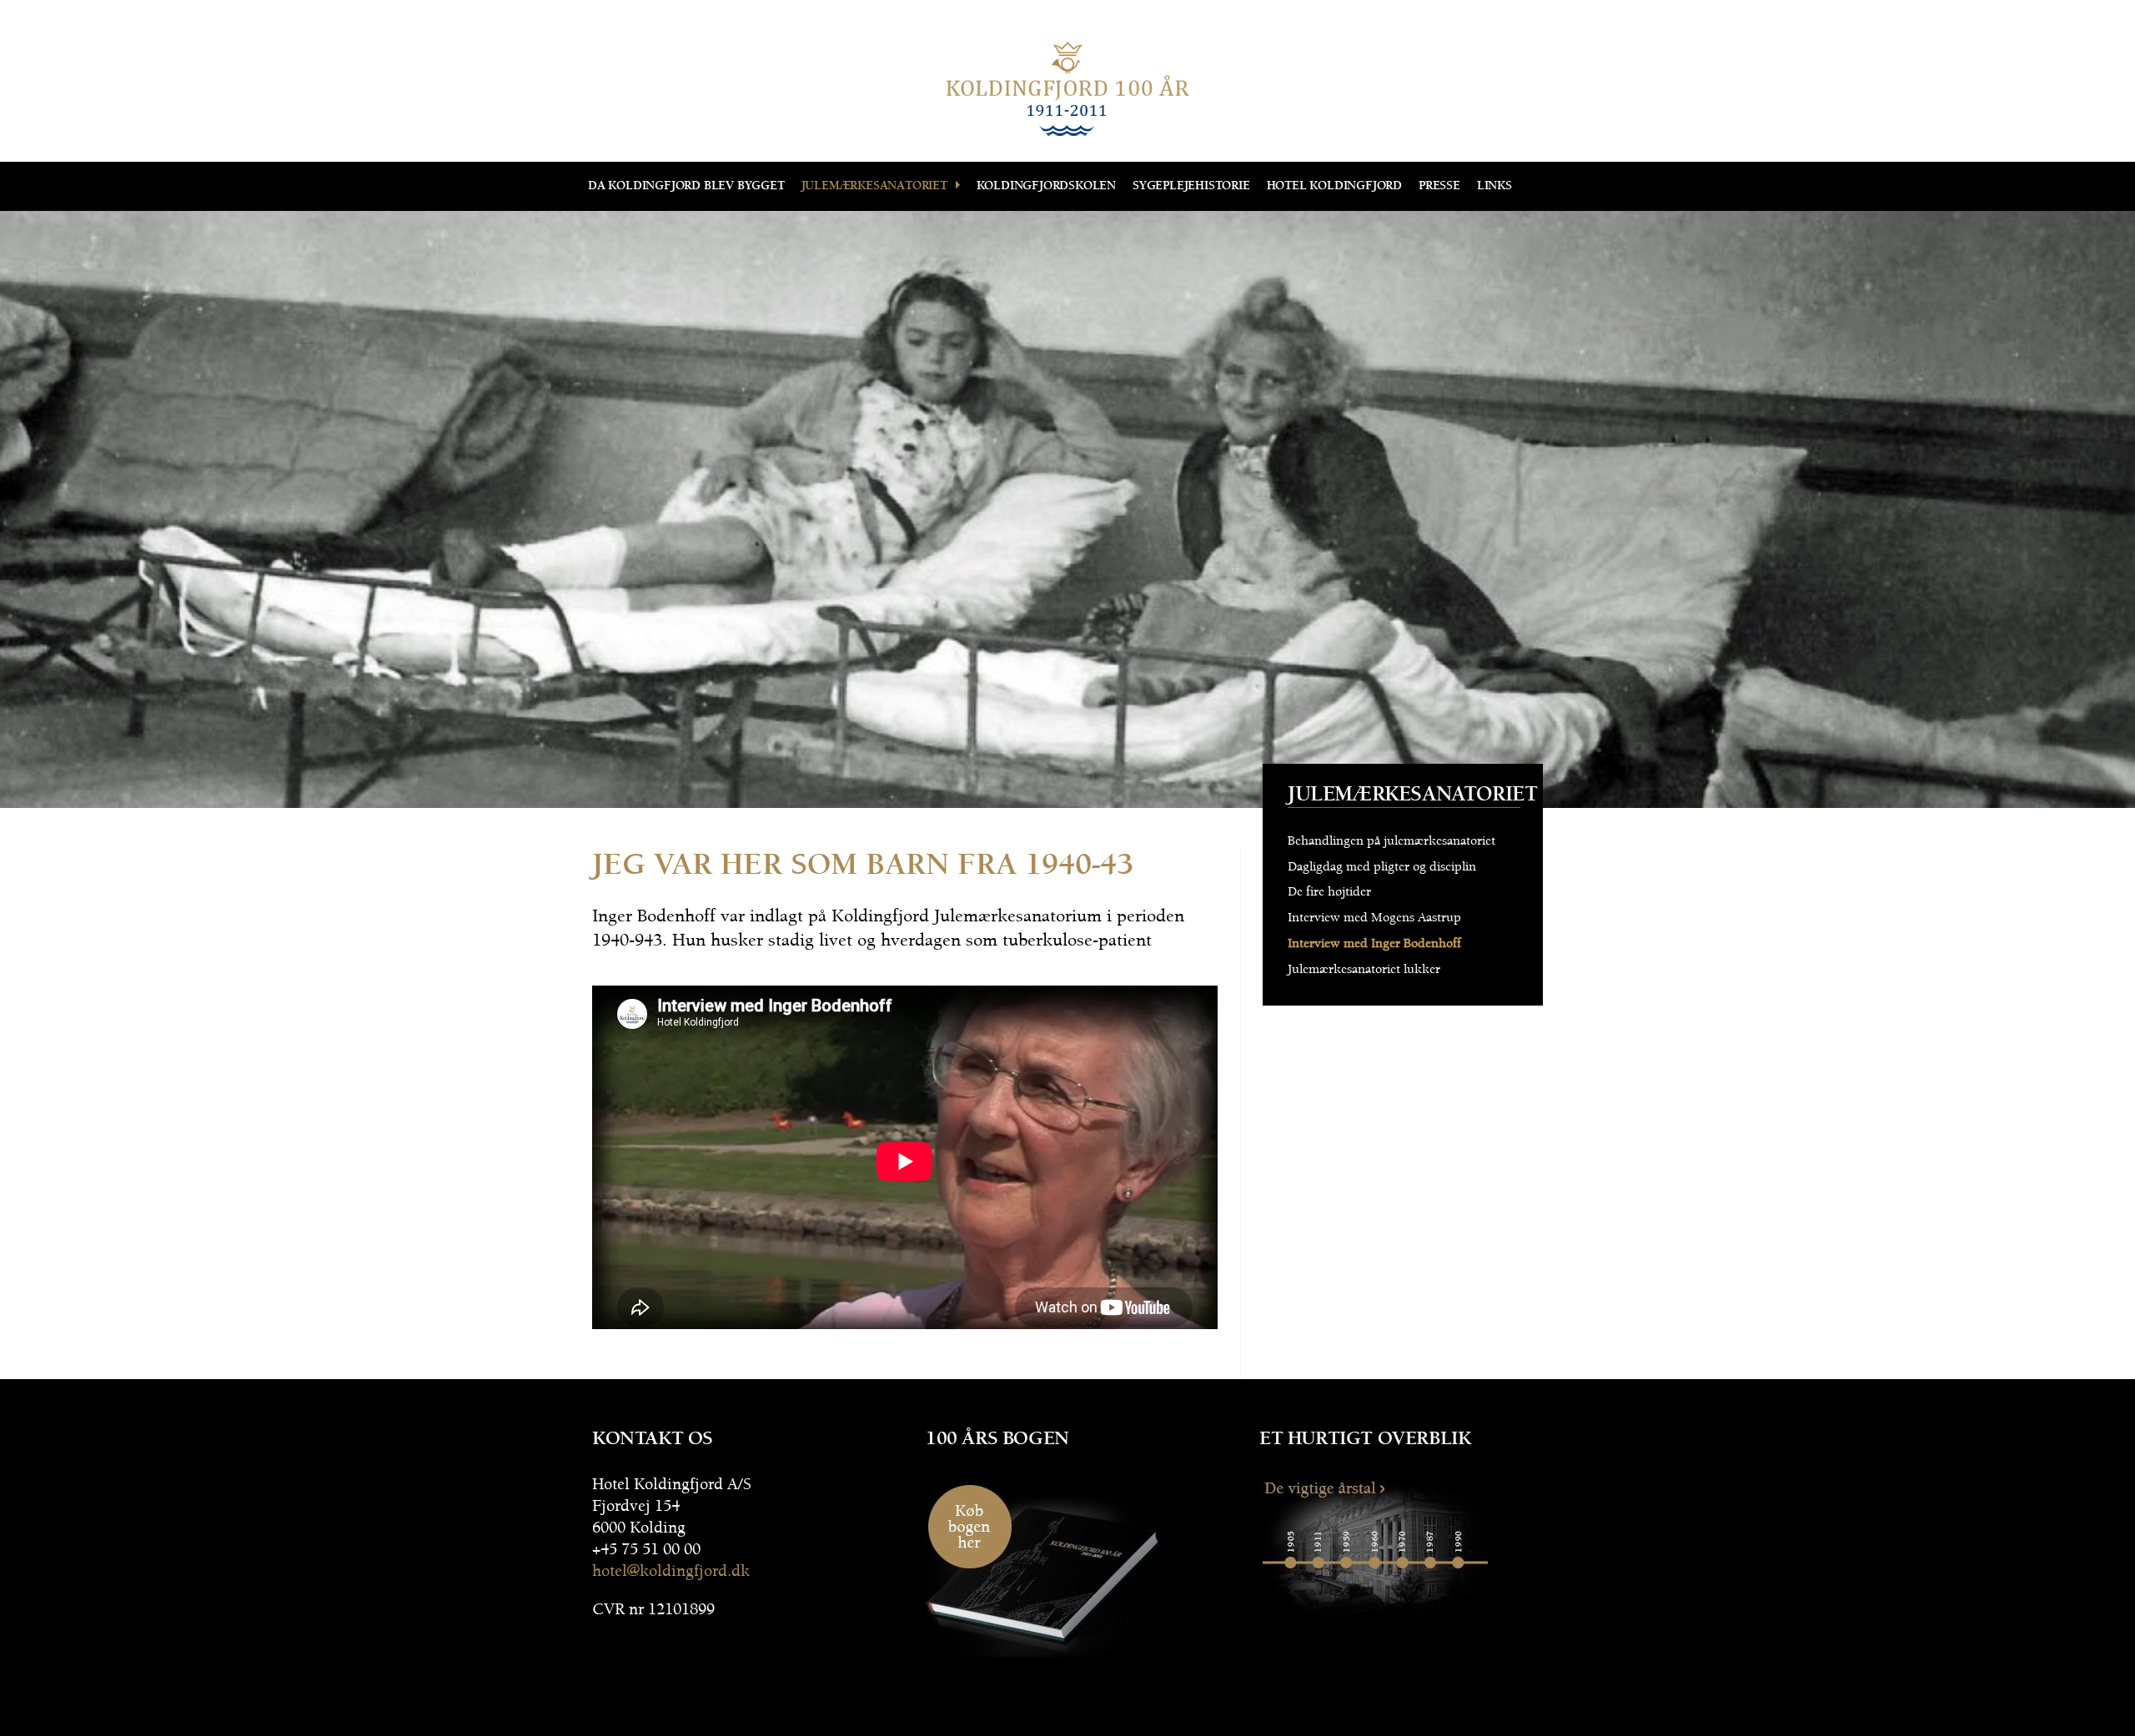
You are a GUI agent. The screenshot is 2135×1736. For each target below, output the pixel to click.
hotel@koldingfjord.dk (671, 1571)
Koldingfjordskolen (1046, 186)
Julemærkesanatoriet (874, 186)
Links (1494, 186)
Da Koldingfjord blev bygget (686, 186)
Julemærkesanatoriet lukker (1364, 969)
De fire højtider (1329, 892)
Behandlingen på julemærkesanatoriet (1392, 841)
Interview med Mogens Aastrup (1374, 918)
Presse (1439, 186)
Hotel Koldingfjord (1334, 186)
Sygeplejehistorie (1191, 186)
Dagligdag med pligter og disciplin (1382, 867)
